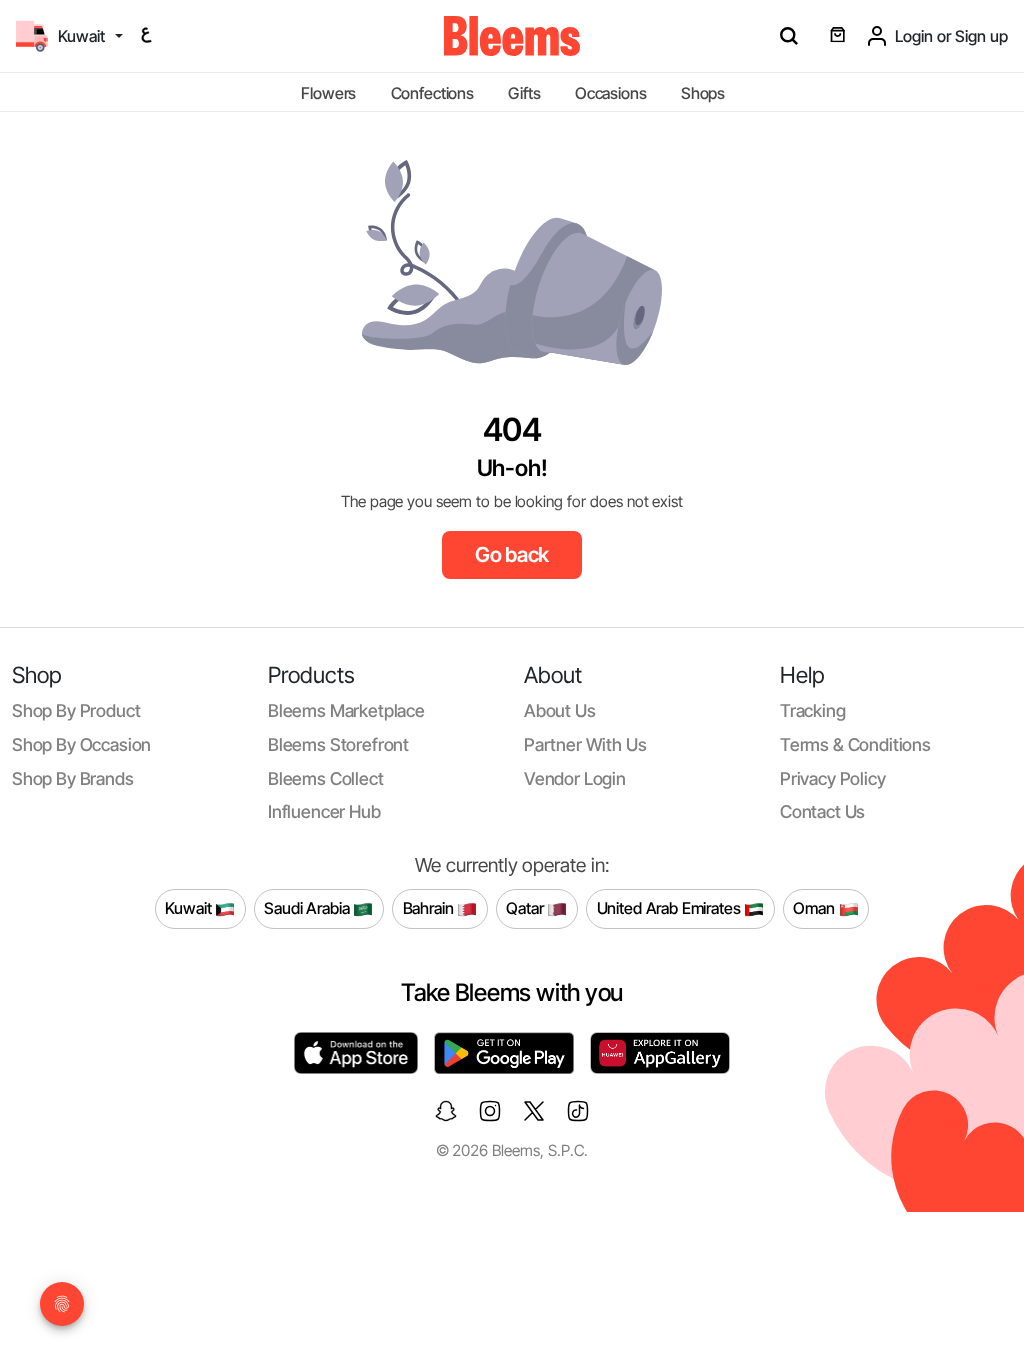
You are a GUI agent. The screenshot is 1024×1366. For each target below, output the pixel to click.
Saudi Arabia (308, 908)
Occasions (611, 93)
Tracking (813, 710)
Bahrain (430, 908)
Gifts (524, 93)
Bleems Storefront (338, 744)
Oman (815, 908)
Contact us (822, 811)
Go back (512, 554)
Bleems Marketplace (346, 710)
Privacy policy (833, 778)
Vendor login (575, 778)
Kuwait (190, 908)
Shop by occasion (81, 744)
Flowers (328, 93)
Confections (432, 93)
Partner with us (585, 744)
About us (560, 710)
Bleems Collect (326, 778)
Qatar (526, 908)
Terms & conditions (855, 744)
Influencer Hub (324, 811)
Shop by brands (73, 778)
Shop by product (76, 710)
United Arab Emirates (671, 908)
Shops (703, 93)
